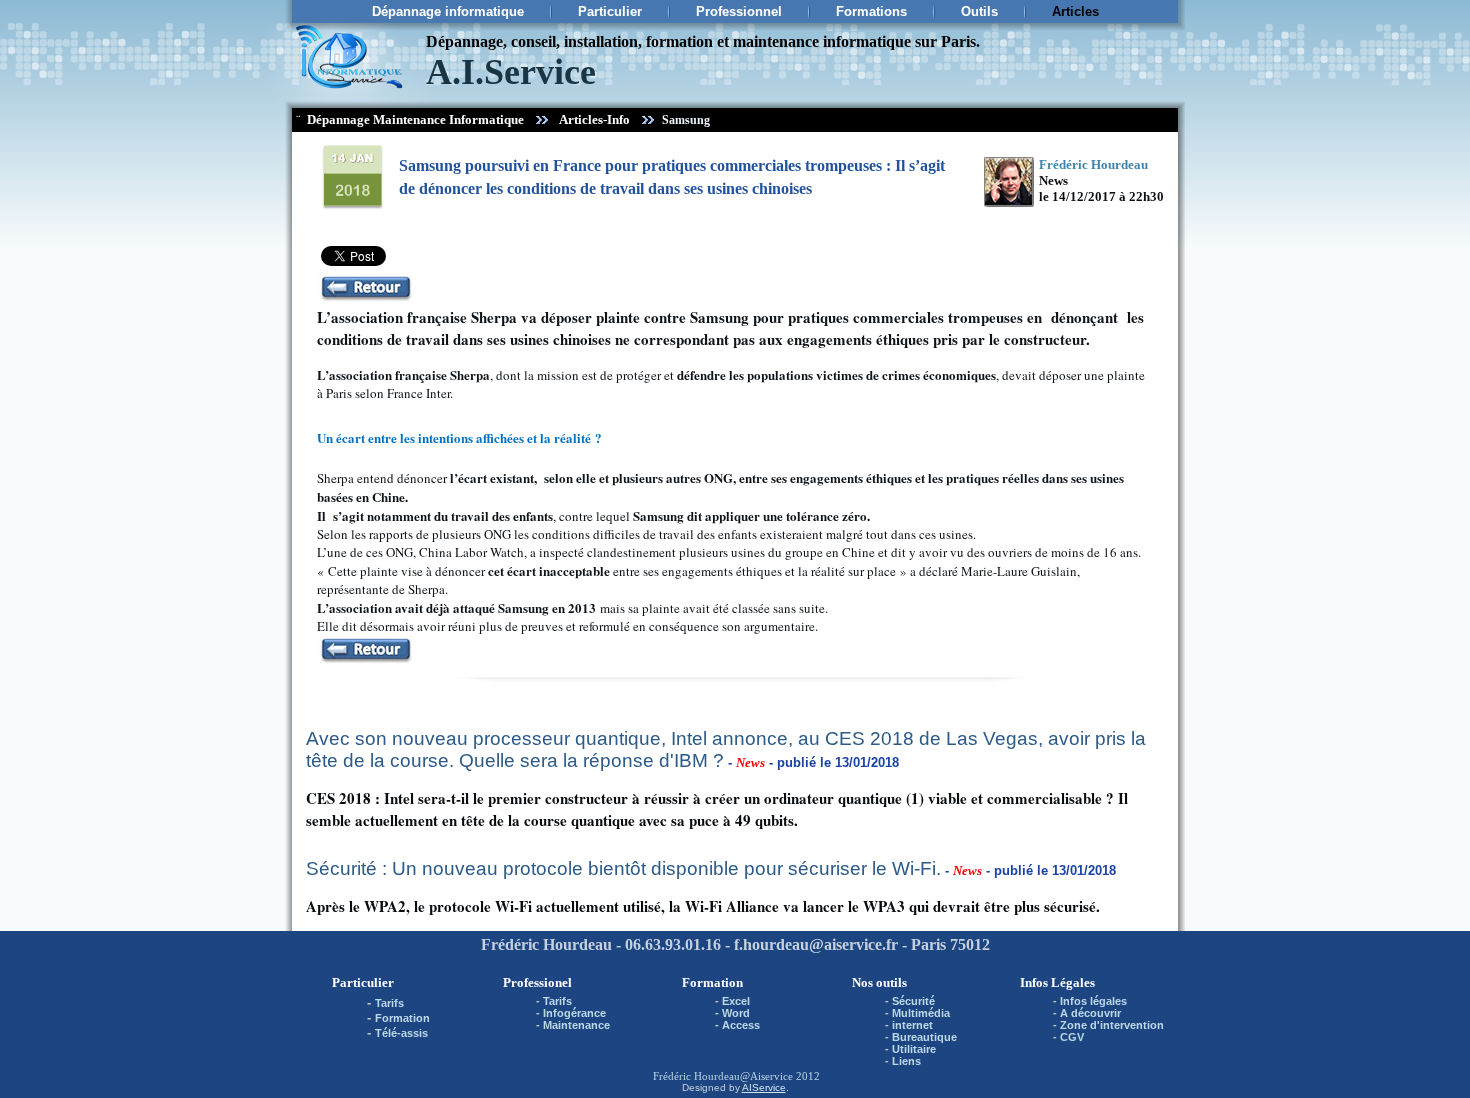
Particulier (610, 11)
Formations (871, 11)
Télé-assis (401, 1033)
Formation (402, 1018)
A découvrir (1090, 1013)
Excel (736, 1001)
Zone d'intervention (1112, 1025)
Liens (906, 1061)
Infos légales (1093, 1001)
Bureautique (924, 1037)
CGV (1072, 1037)
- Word (732, 1013)
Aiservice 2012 (785, 1076)
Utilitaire (914, 1049)
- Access (737, 1025)
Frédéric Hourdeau (696, 1076)
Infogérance (574, 1013)
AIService (764, 1087)
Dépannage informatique (448, 11)
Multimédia (921, 1013)
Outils (979, 11)
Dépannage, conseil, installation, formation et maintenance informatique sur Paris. (703, 41)
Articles (1075, 11)
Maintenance (576, 1025)
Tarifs (389, 1003)
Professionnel (739, 11)
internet (912, 1025)
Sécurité (913, 1001)
